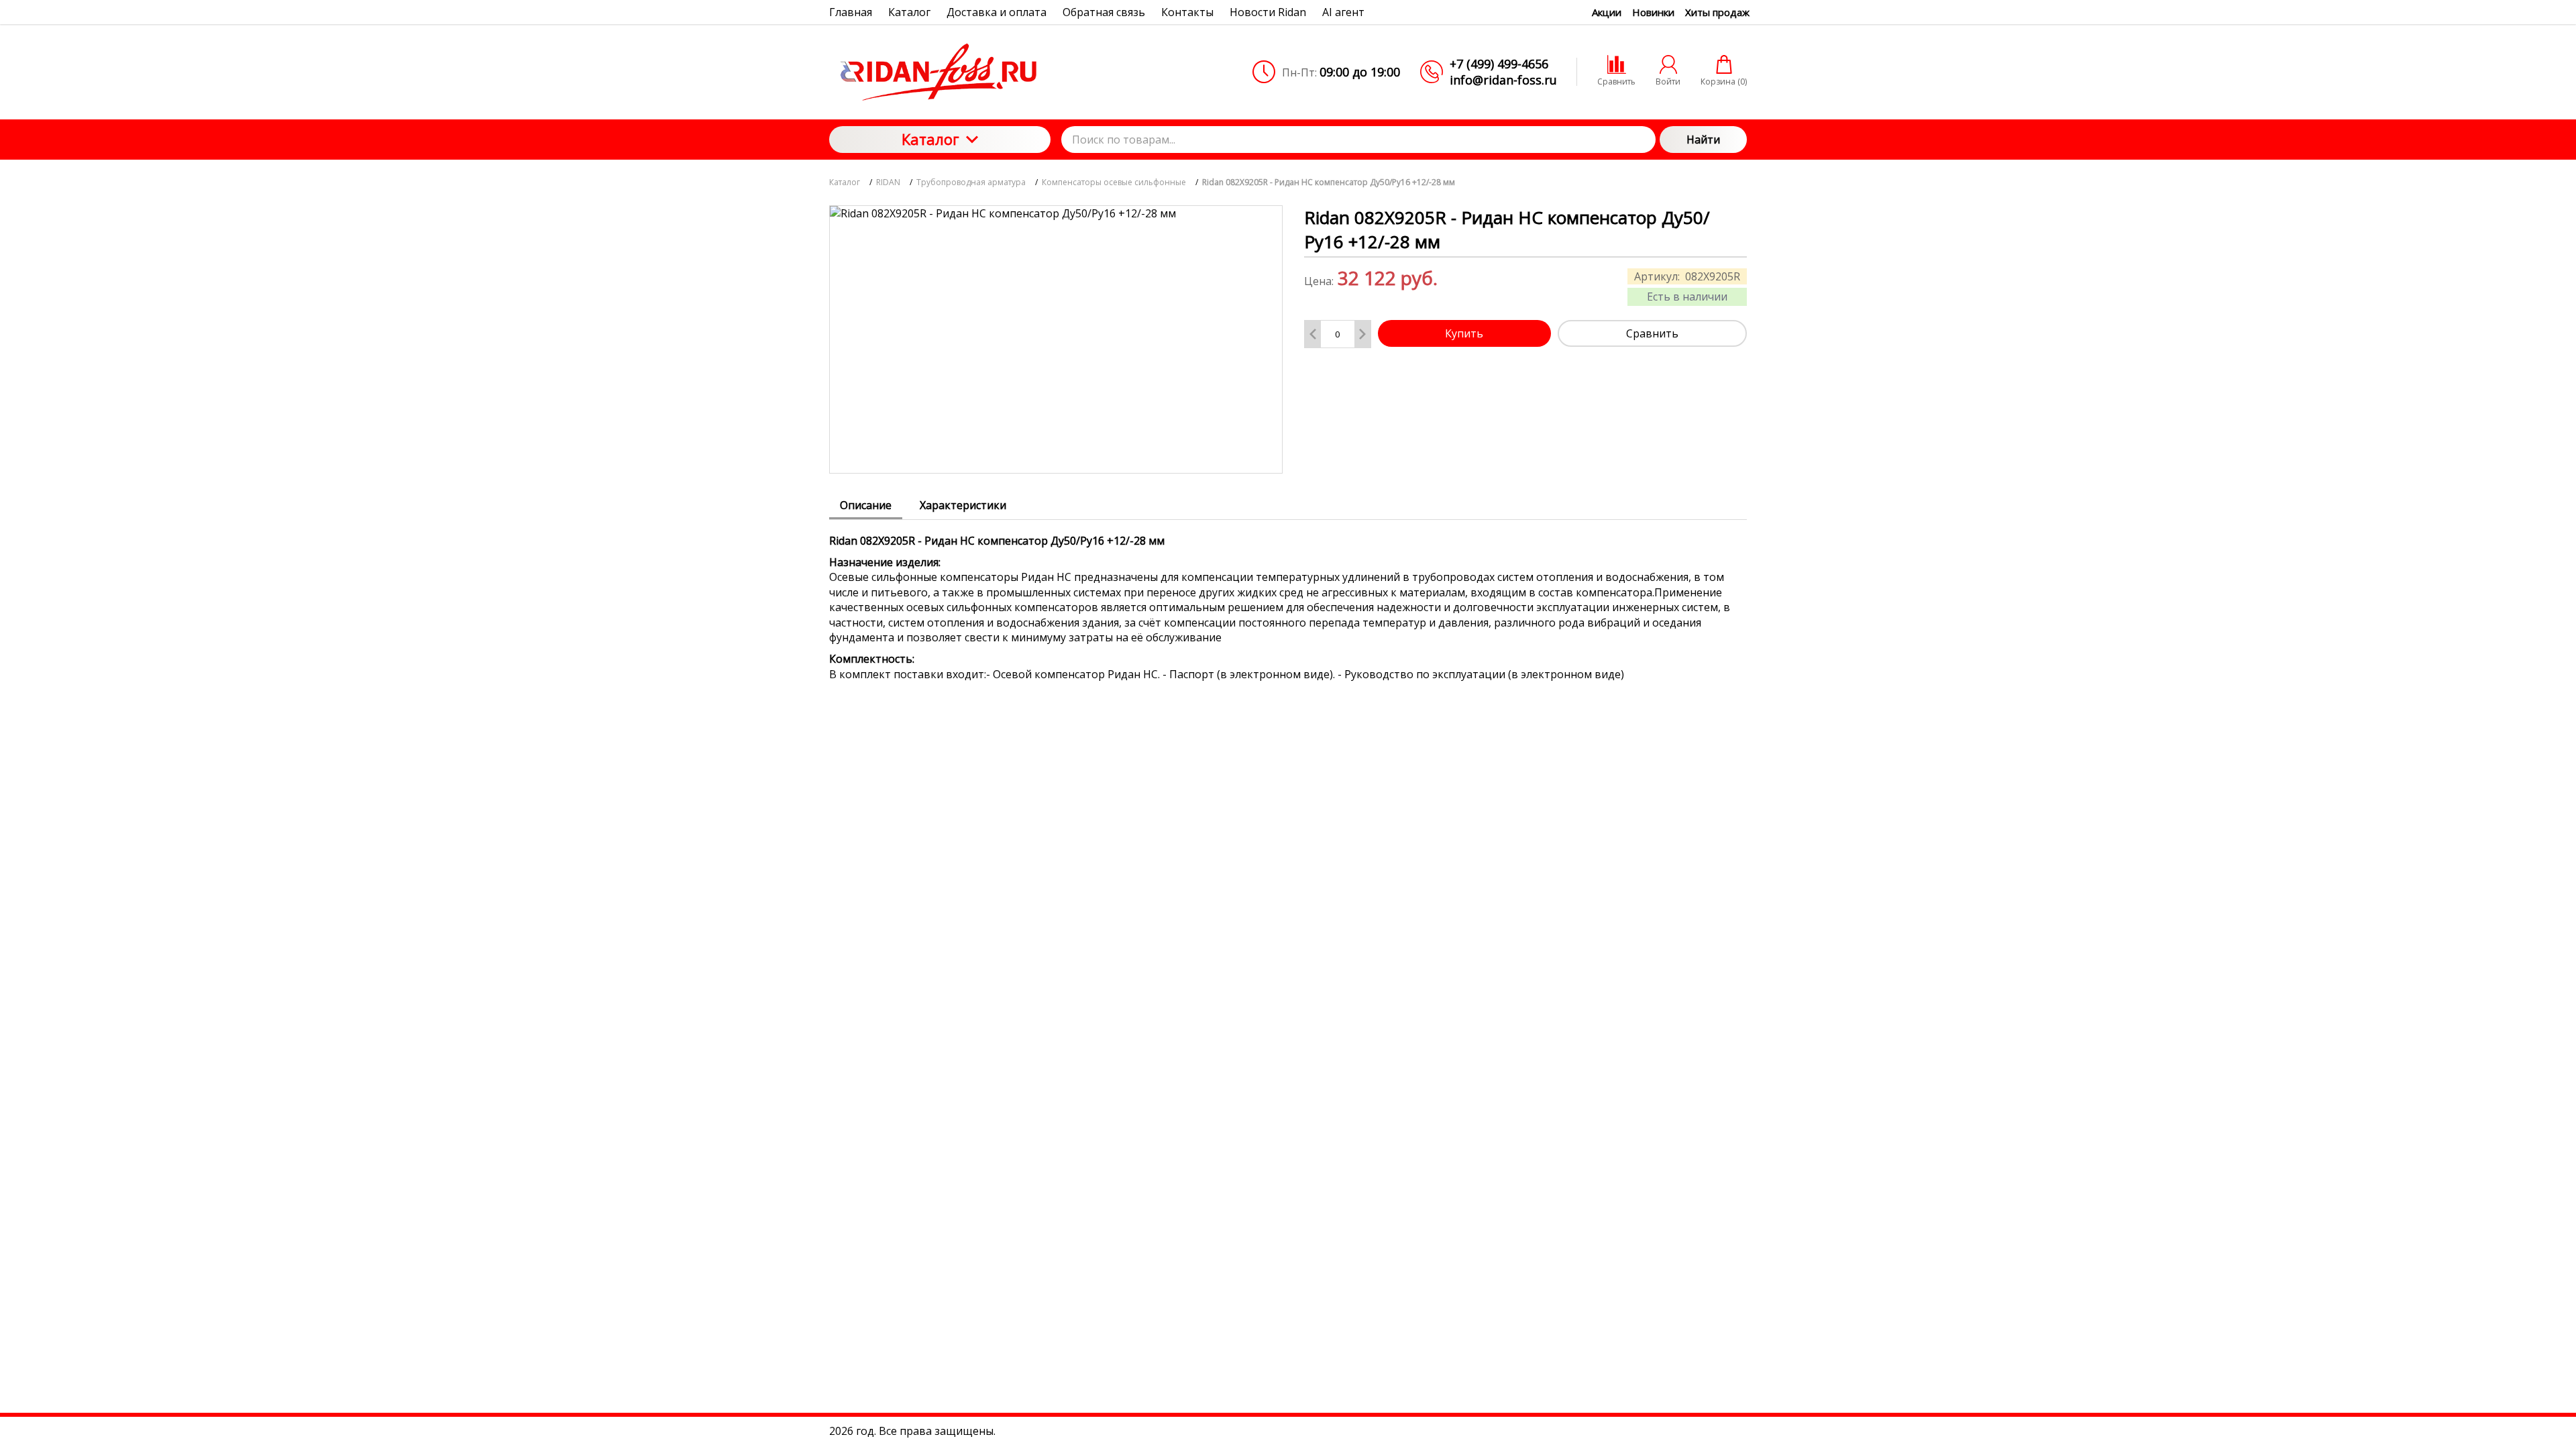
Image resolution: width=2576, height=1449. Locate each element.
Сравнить (1652, 333)
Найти (1703, 140)
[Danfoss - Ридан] (940, 72)
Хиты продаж (1717, 12)
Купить (1464, 333)
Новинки (1653, 12)
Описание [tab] (866, 505)
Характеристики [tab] (963, 505)
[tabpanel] (1288, 601)
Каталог (930, 139)
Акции (1607, 12)
